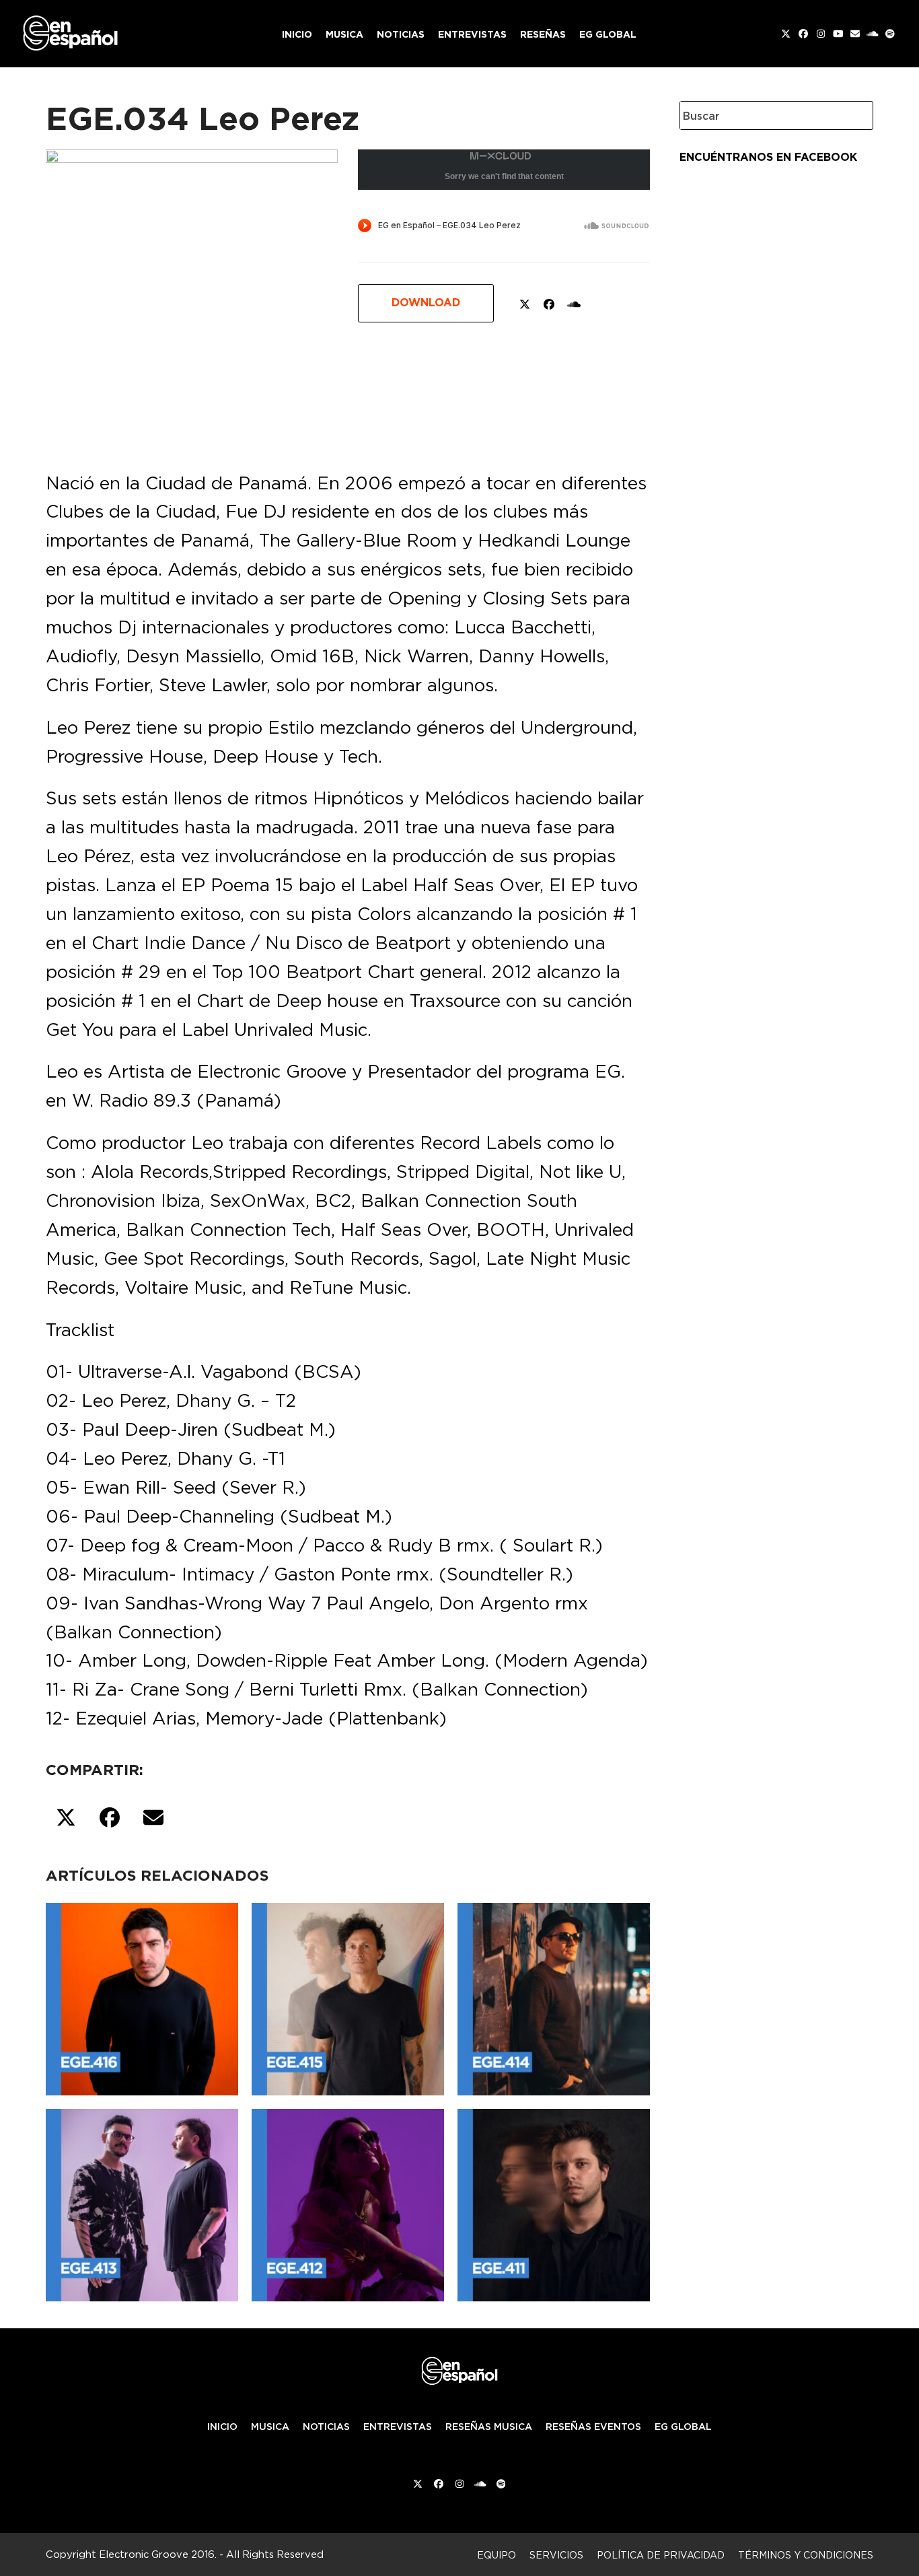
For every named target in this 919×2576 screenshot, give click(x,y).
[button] (66, 1818)
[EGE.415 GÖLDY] (348, 1996)
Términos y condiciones (806, 2555)
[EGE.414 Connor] (554, 1996)
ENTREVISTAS (398, 2427)
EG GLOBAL (683, 2427)
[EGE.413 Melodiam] (142, 2202)
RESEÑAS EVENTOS (593, 2427)
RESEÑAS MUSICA (489, 2427)
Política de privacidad (661, 2555)
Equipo (497, 2555)
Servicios (556, 2555)
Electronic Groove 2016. (158, 2554)
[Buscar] (852, 115)
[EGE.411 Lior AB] (554, 2202)
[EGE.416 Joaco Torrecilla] (142, 1996)
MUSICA (270, 2427)
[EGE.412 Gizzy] (348, 2202)
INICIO (222, 2427)
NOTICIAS (326, 2427)
